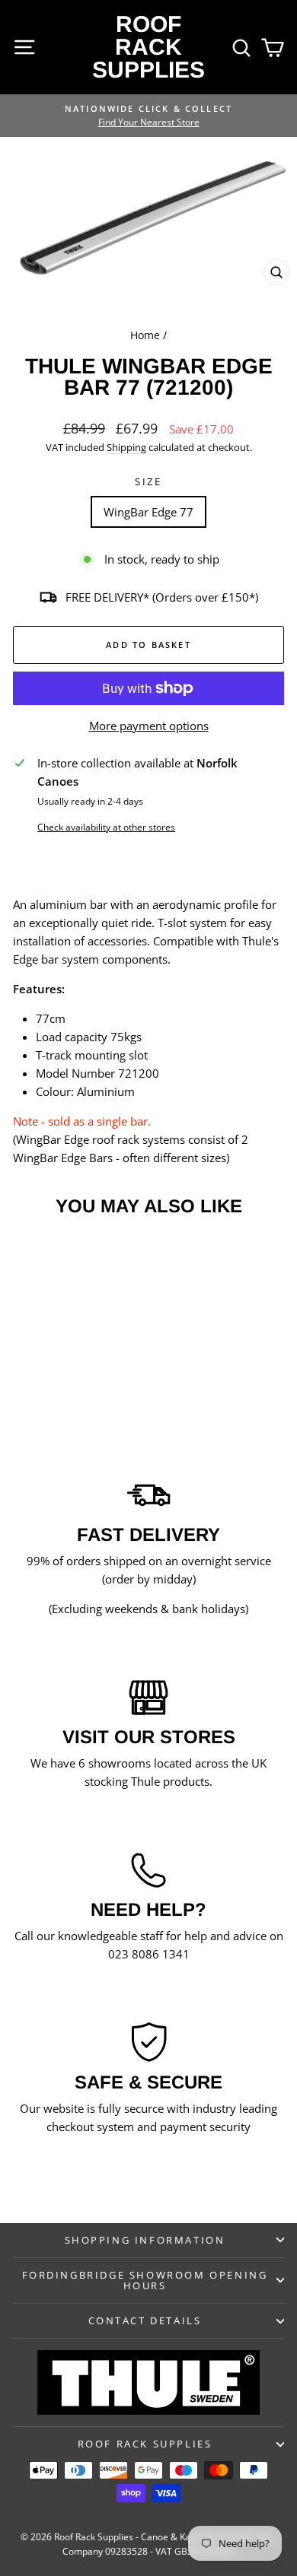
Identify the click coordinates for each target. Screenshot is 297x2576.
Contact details (145, 2320)
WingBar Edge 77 (148, 512)
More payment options (149, 726)
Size (148, 481)
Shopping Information (145, 2240)
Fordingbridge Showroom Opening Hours (145, 2281)
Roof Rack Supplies (148, 47)
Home (145, 335)
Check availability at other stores (106, 827)
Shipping (126, 447)
